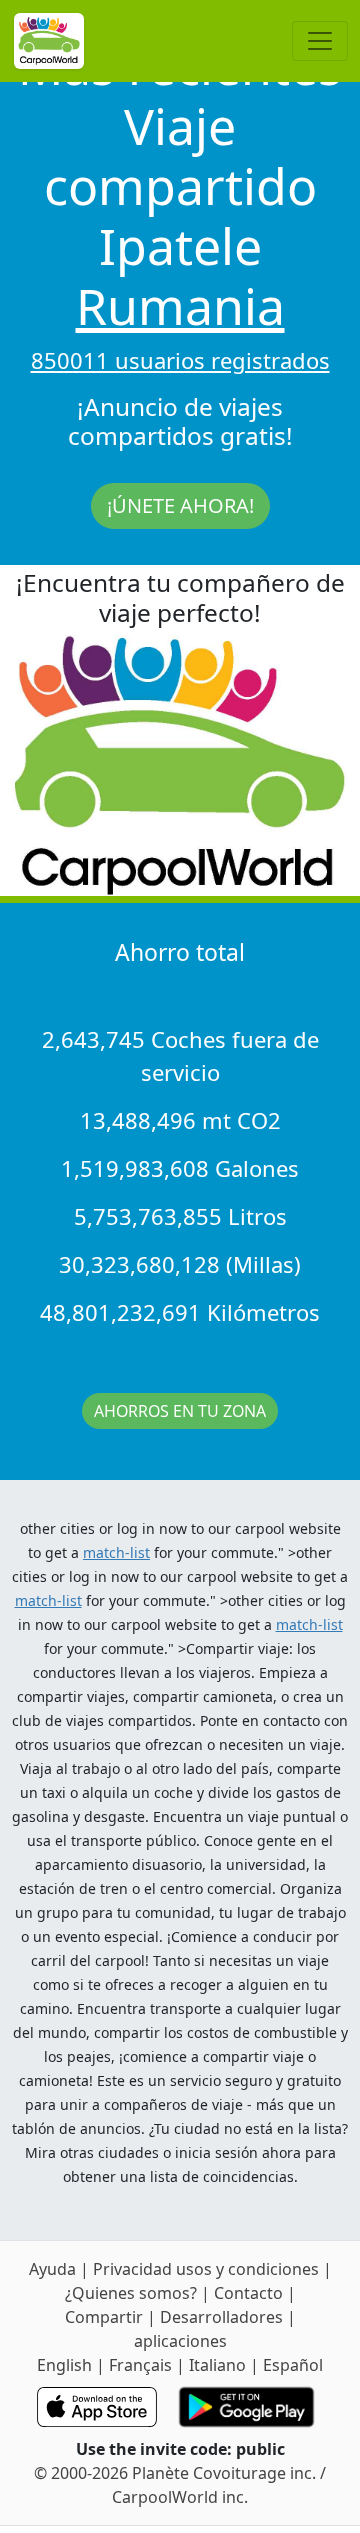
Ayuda (54, 2269)
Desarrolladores (221, 2317)
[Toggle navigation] (320, 41)
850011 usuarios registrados (180, 360)
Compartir (104, 2317)
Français (140, 2365)
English (64, 2365)
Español (293, 2365)
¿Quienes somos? (131, 2293)
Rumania (180, 306)
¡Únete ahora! (180, 505)
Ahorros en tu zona (180, 1411)
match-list (116, 1552)
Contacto (250, 2293)
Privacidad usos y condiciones (208, 2269)
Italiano (217, 2365)
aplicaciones (180, 2341)
